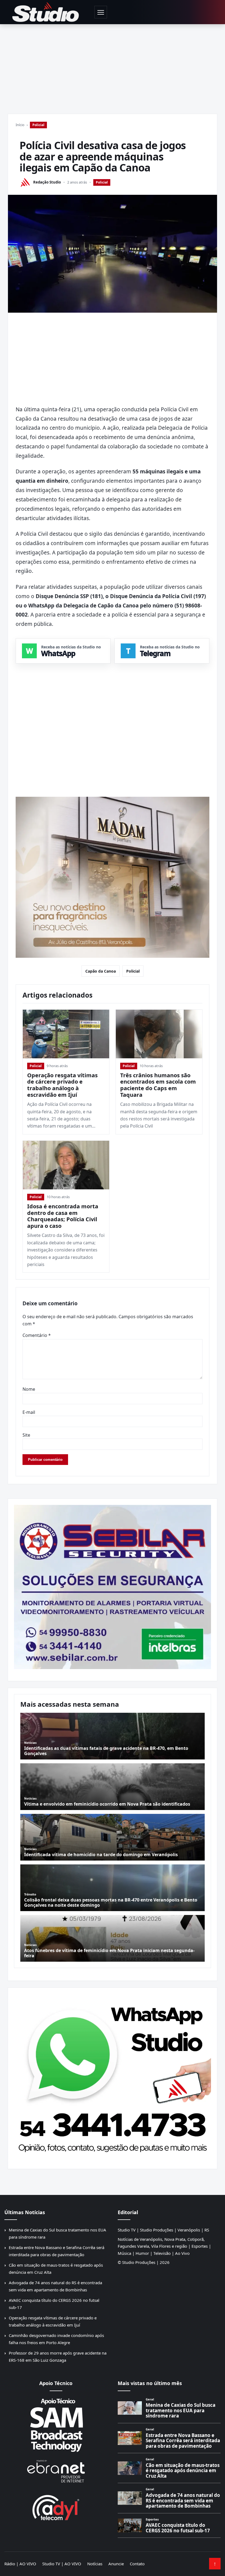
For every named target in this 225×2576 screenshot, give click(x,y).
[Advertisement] (113, 65)
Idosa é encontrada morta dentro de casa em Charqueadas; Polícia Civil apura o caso (63, 1216)
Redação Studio (47, 182)
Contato (137, 2564)
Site (26, 1435)
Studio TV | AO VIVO (62, 2564)
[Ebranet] (56, 2471)
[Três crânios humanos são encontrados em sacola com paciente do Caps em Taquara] (159, 1034)
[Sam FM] (56, 2425)
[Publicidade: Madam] (113, 878)
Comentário (37, 1335)
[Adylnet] (56, 2507)
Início (20, 125)
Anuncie (116, 2564)
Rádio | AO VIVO (20, 2564)
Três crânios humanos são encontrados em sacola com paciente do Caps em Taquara (158, 1085)
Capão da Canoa (101, 971)
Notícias (95, 2564)
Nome (29, 1389)
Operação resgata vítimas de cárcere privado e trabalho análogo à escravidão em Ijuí (62, 1085)
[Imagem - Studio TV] (113, 2076)
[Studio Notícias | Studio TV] (46, 12)
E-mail (29, 1412)
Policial (38, 125)
